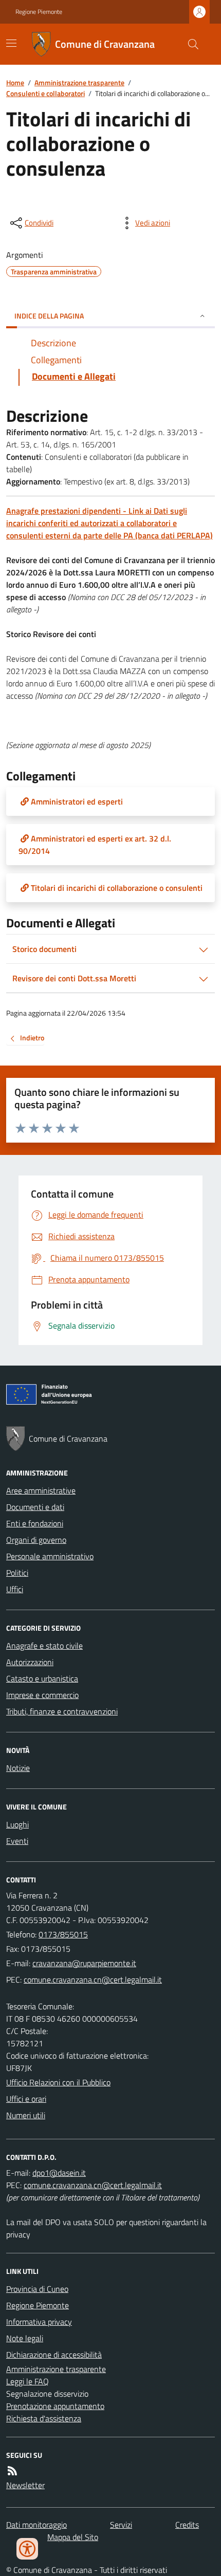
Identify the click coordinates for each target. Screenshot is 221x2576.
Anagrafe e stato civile (44, 1646)
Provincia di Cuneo (37, 2289)
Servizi (121, 2525)
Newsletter (25, 2485)
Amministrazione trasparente (79, 82)
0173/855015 (63, 1934)
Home (15, 82)
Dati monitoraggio (36, 2525)
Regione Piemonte (39, 12)
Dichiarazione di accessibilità (54, 2355)
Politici (17, 1573)
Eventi (17, 1841)
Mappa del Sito (73, 2537)
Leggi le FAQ (27, 2381)
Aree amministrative (41, 1490)
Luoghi (17, 1824)
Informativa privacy (39, 2322)
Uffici (15, 1589)
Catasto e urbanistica (42, 1678)
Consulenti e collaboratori (45, 93)
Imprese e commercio (42, 1695)
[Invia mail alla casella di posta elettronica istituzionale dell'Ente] (84, 1963)
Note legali (25, 2338)
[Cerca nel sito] (189, 44)
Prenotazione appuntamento (55, 2406)
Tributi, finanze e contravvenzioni (62, 1711)
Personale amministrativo (50, 1556)
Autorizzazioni (30, 1662)
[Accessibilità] (27, 2549)
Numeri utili (26, 2115)
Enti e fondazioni (35, 1523)
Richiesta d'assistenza (44, 2418)
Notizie (18, 1768)
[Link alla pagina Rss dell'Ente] (12, 2471)
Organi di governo (36, 1540)
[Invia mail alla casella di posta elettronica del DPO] (59, 2173)
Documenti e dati (35, 1507)
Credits (187, 2525)
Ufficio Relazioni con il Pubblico (58, 2082)
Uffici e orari (26, 2099)
